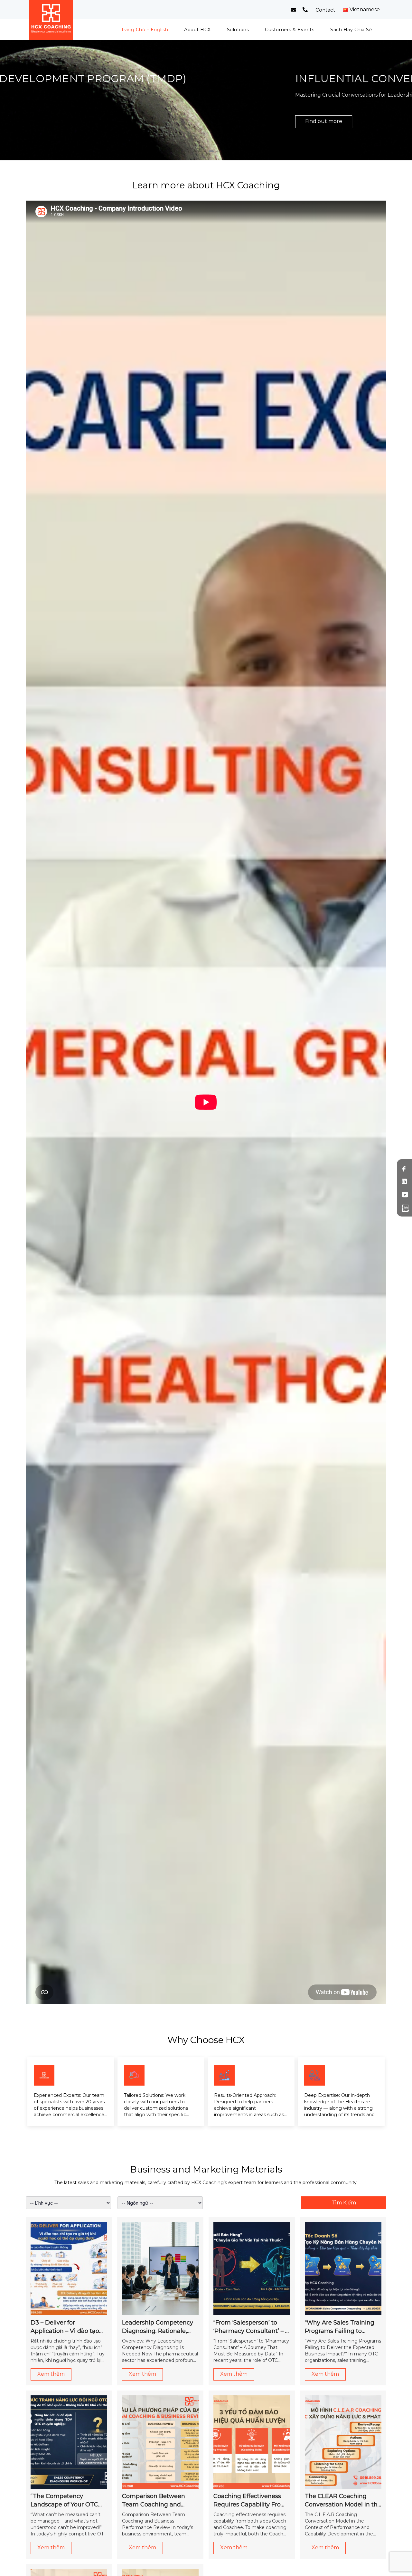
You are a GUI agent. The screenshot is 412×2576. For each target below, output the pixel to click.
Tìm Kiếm (344, 2203)
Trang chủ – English (145, 30)
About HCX (197, 30)
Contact (325, 10)
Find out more (54, 121)
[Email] (294, 10)
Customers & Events (290, 30)
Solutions (238, 30)
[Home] (51, 20)
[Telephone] (305, 10)
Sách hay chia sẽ (351, 30)
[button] (194, 151)
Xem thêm (51, 2374)
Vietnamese (365, 10)
